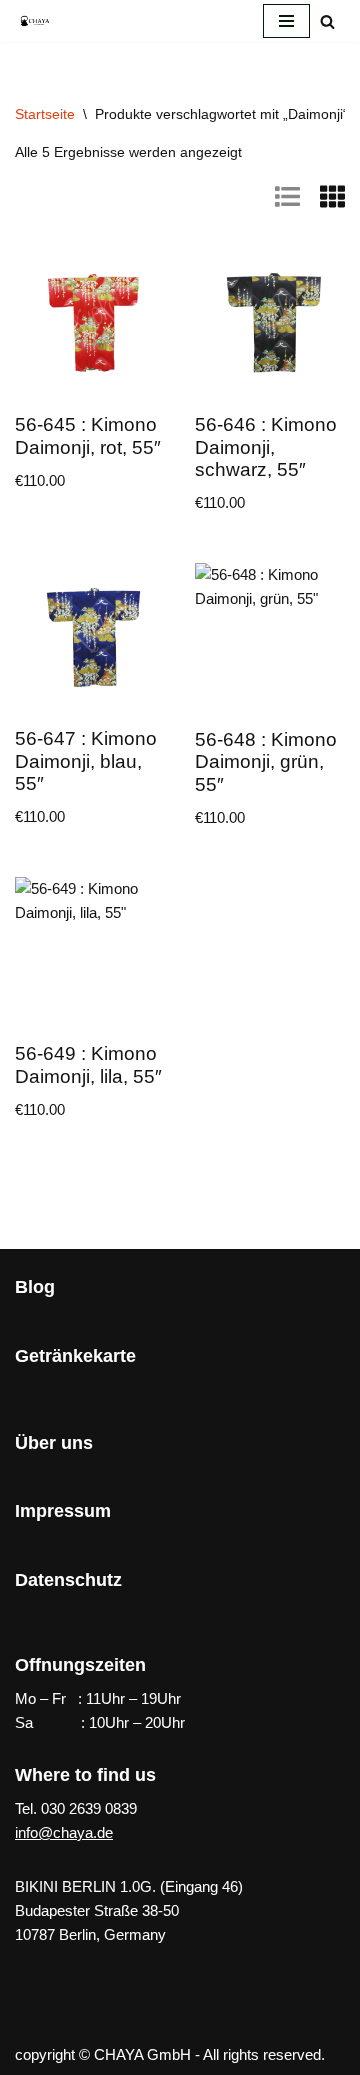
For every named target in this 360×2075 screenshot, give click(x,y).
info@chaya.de (64, 1832)
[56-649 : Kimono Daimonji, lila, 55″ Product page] (90, 952)
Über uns (54, 1443)
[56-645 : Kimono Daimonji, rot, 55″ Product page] (90, 323)
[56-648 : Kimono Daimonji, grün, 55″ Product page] (270, 638)
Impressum (63, 1511)
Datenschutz (68, 1580)
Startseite (45, 114)
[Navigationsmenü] (286, 21)
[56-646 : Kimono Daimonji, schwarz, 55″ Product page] (270, 323)
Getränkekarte (75, 1356)
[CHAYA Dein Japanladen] (35, 20)
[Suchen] (327, 21)
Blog (35, 1287)
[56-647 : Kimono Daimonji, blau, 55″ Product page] (90, 637)
